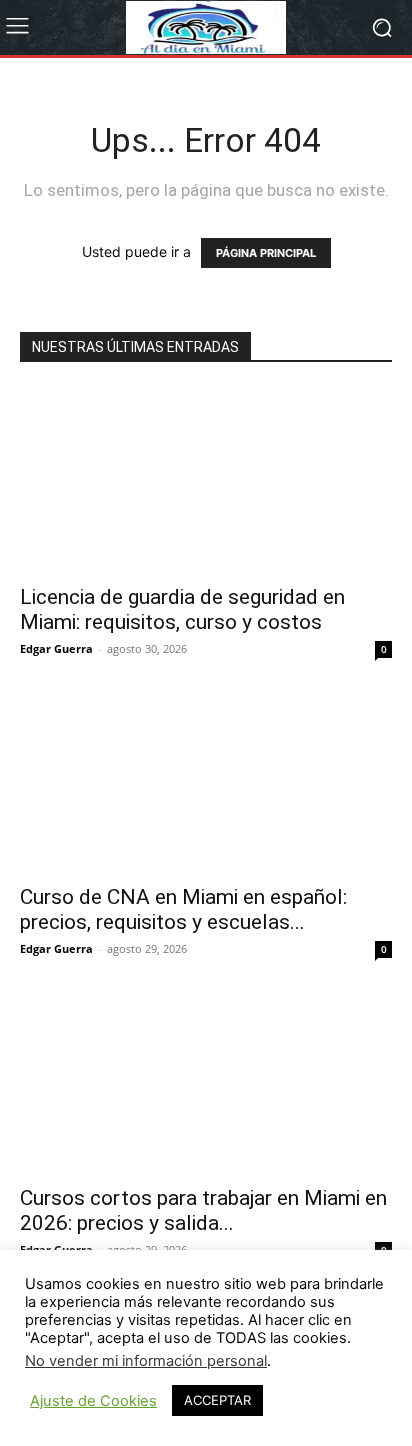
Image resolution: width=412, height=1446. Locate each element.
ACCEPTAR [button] (217, 1400)
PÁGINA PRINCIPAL (266, 253)
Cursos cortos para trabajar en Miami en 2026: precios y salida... (203, 1210)
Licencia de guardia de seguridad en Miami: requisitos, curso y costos (182, 609)
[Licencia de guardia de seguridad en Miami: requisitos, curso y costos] (206, 480)
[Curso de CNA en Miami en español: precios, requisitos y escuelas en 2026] (206, 781)
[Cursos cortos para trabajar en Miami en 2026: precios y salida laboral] (206, 1081)
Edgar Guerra (56, 648)
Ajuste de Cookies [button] (93, 1401)
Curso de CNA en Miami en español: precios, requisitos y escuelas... (183, 909)
